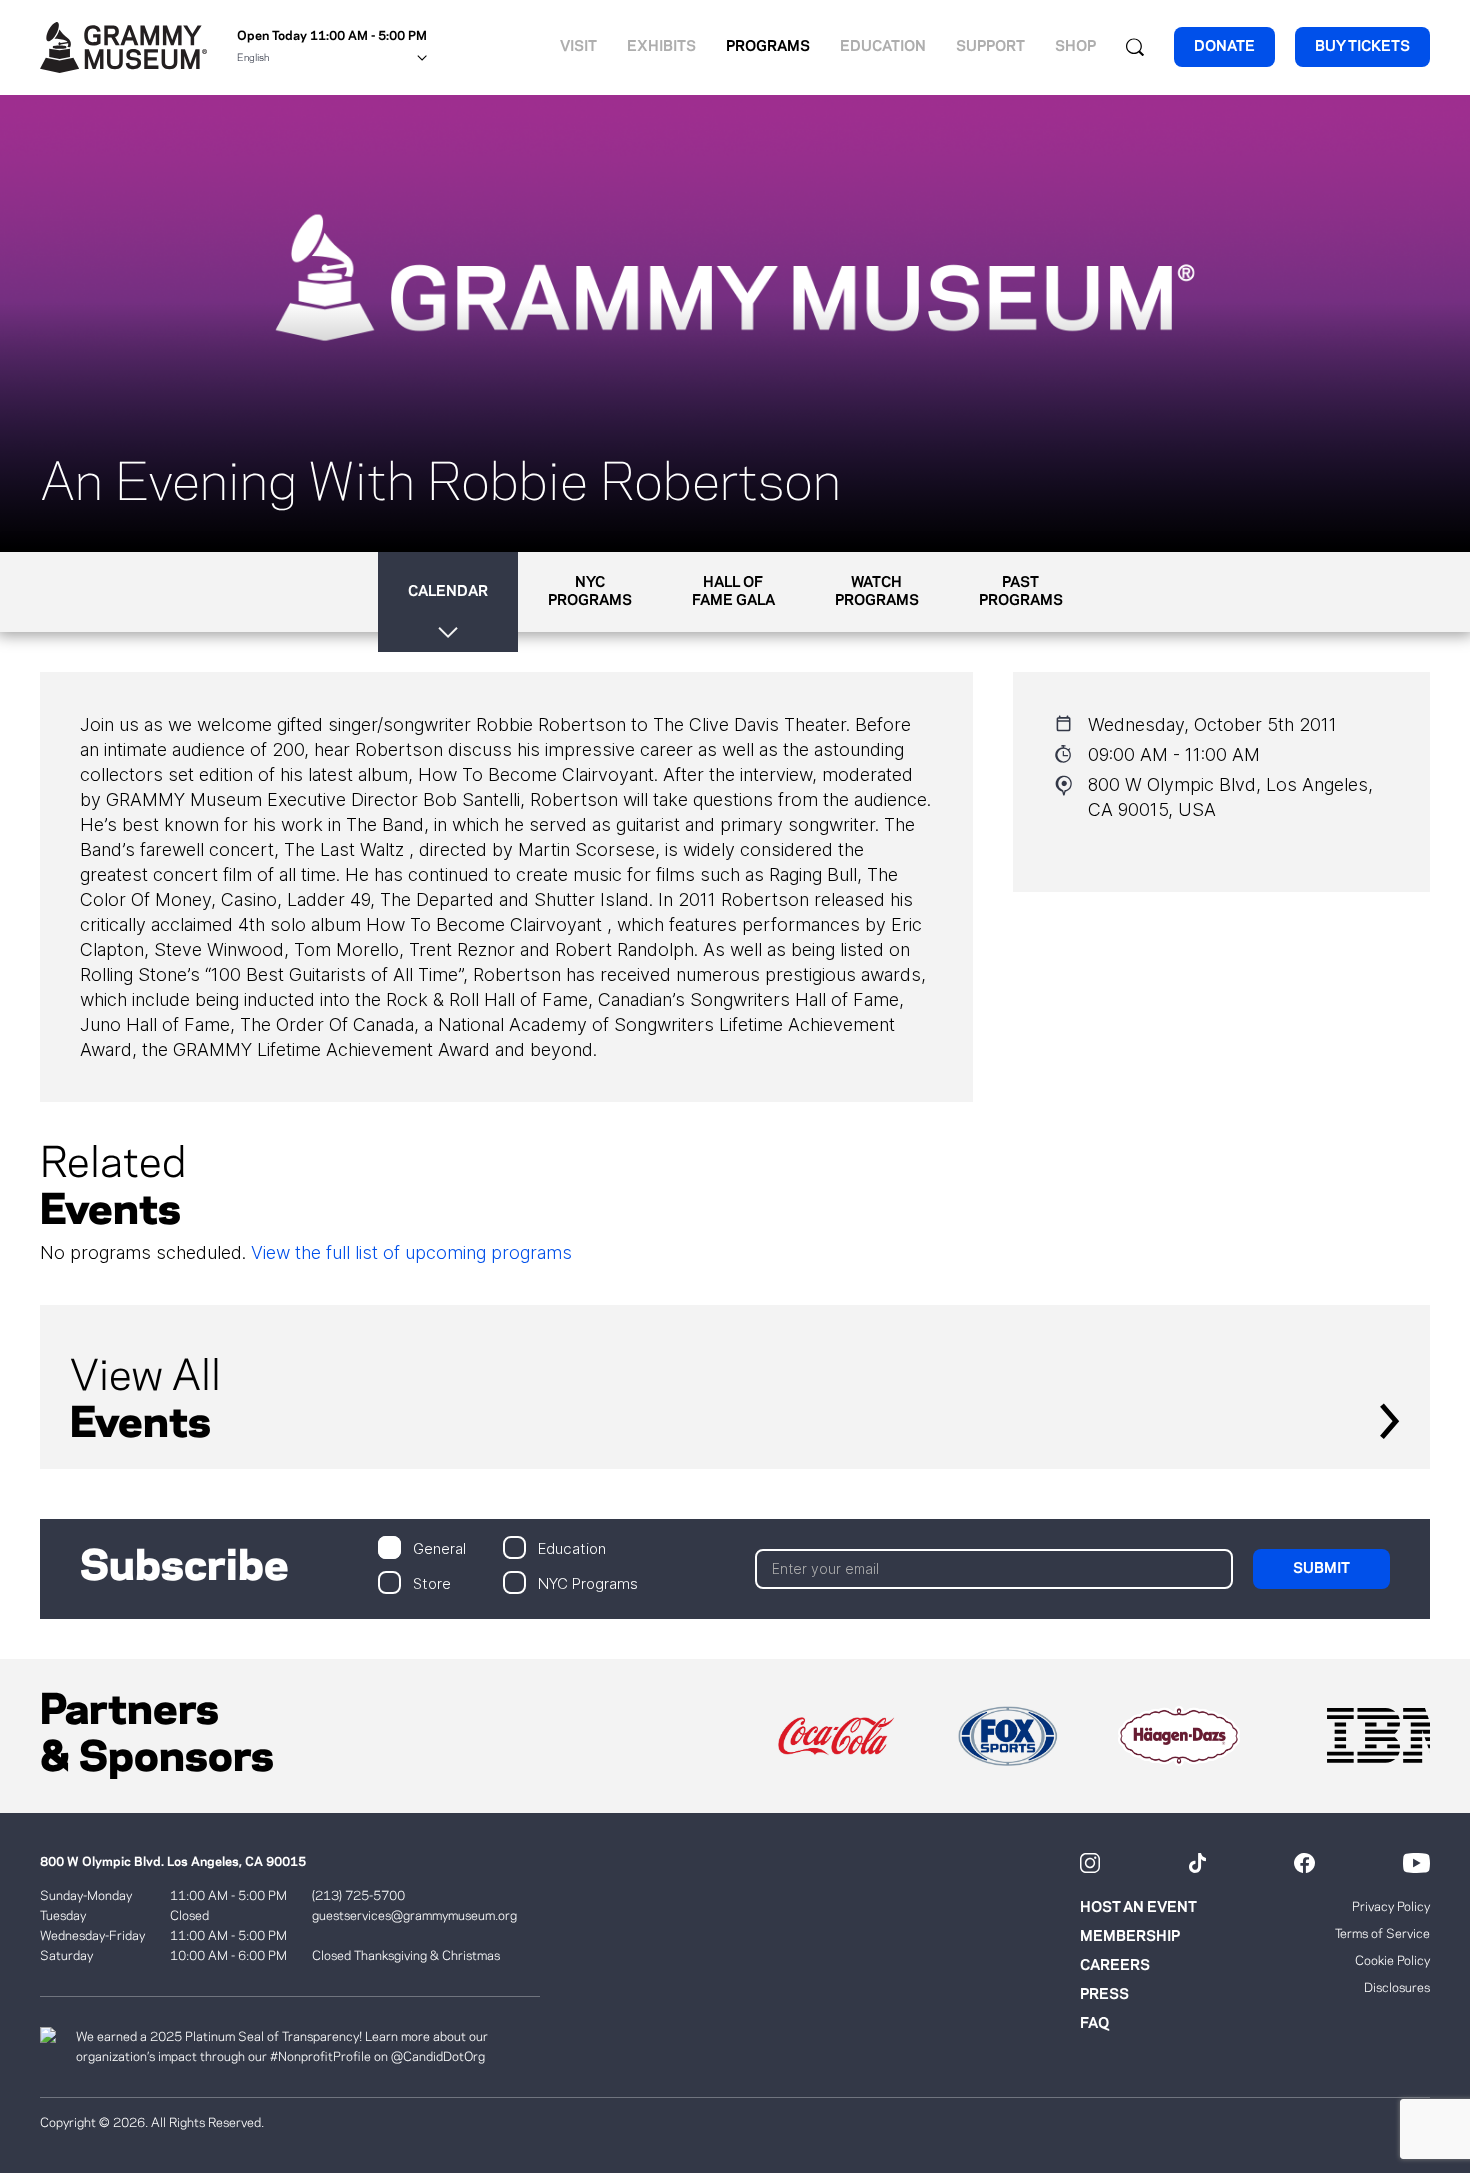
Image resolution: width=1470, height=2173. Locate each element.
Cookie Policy (1392, 1961)
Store (432, 1582)
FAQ (1094, 2024)
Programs (768, 47)
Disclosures (1397, 1988)
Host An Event (1138, 1908)
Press (1104, 1995)
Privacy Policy (1391, 1907)
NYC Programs (588, 1582)
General (439, 1547)
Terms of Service (1382, 1934)
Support (990, 47)
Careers (1115, 1966)
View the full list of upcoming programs (411, 1252)
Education (883, 47)
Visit (578, 47)
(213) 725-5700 (358, 1896)
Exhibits (661, 47)
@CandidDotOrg (438, 2057)
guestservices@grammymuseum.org (414, 1916)
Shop (1075, 47)
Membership (1130, 1937)
